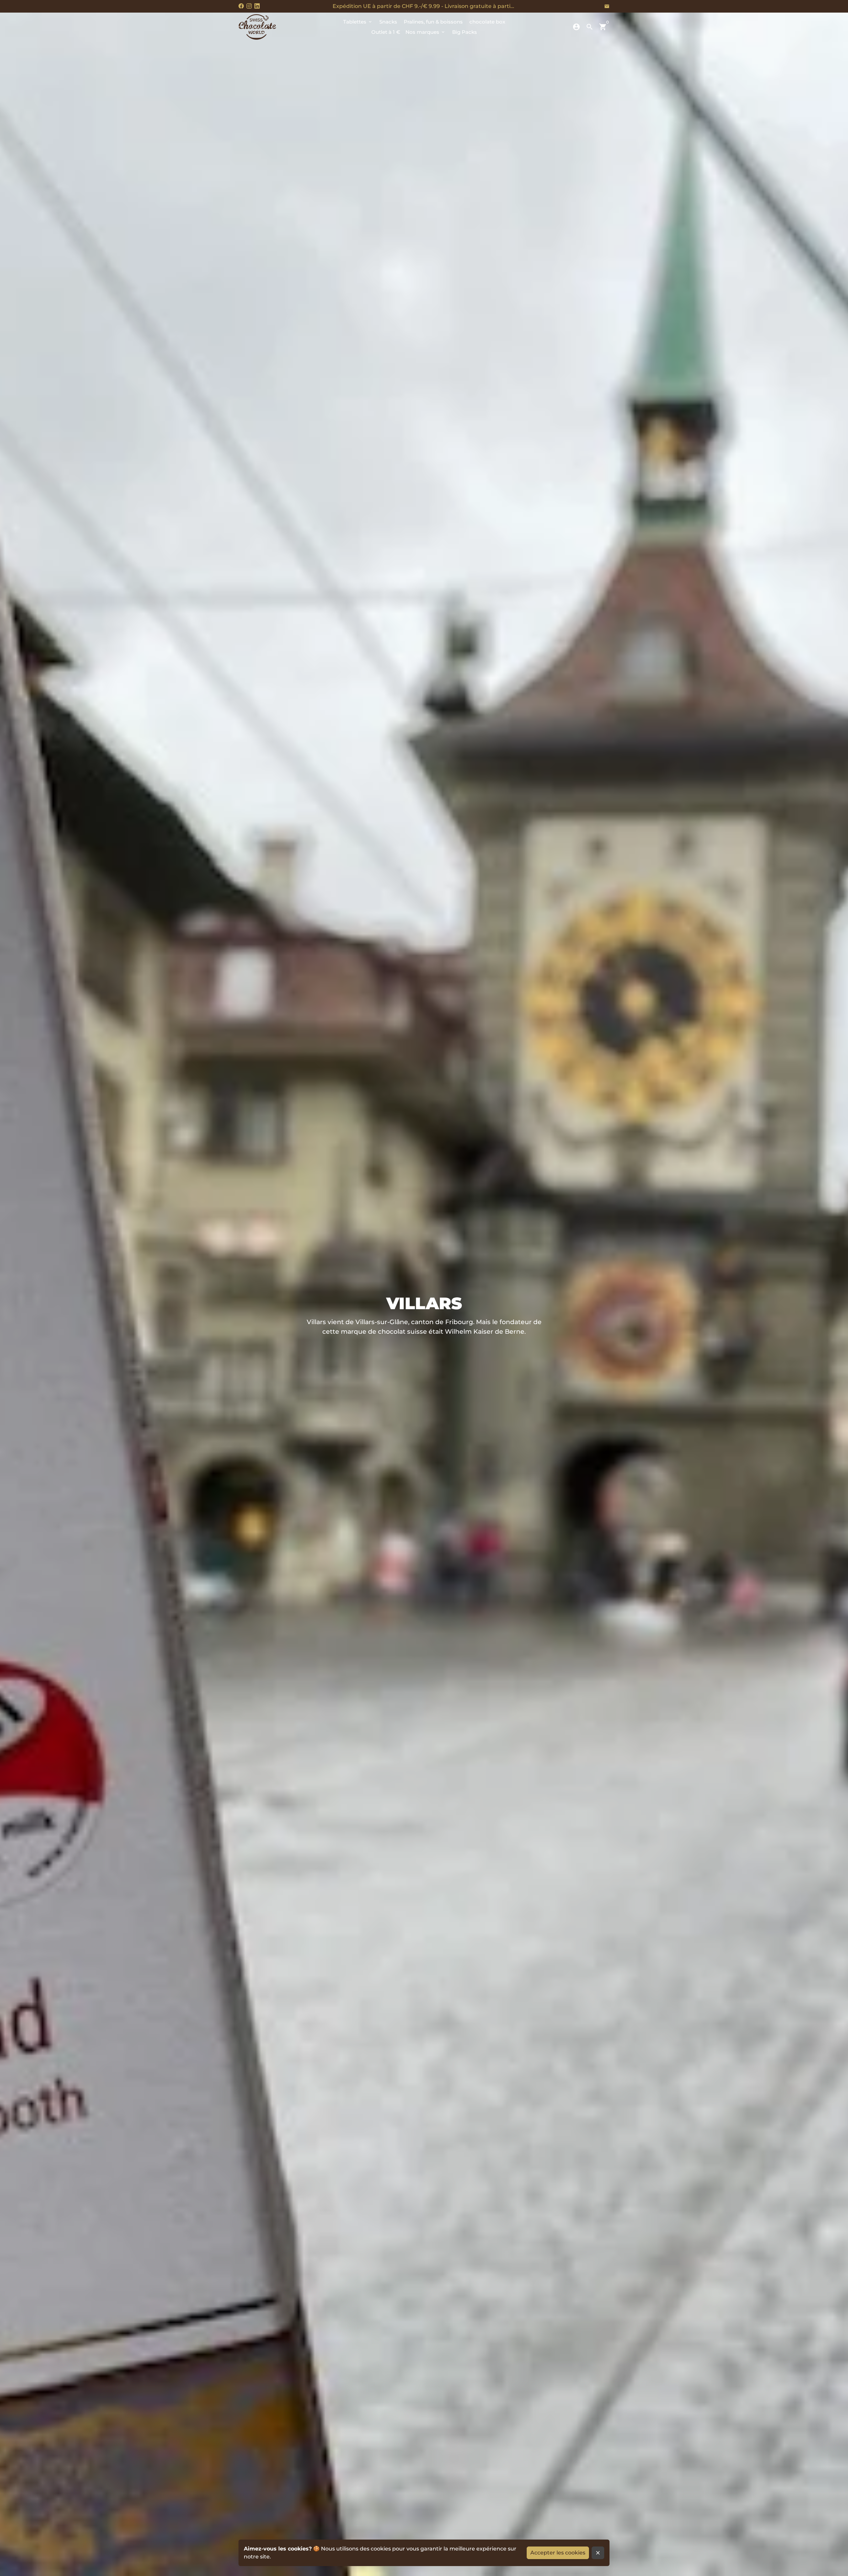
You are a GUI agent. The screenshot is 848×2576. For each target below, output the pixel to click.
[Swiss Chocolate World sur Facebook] (241, 6)
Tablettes (358, 22)
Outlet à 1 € (386, 32)
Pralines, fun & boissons (433, 22)
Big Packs (465, 32)
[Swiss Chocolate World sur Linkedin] (257, 6)
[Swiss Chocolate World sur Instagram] (249, 6)
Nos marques (425, 32)
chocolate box (487, 22)
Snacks (388, 22)
